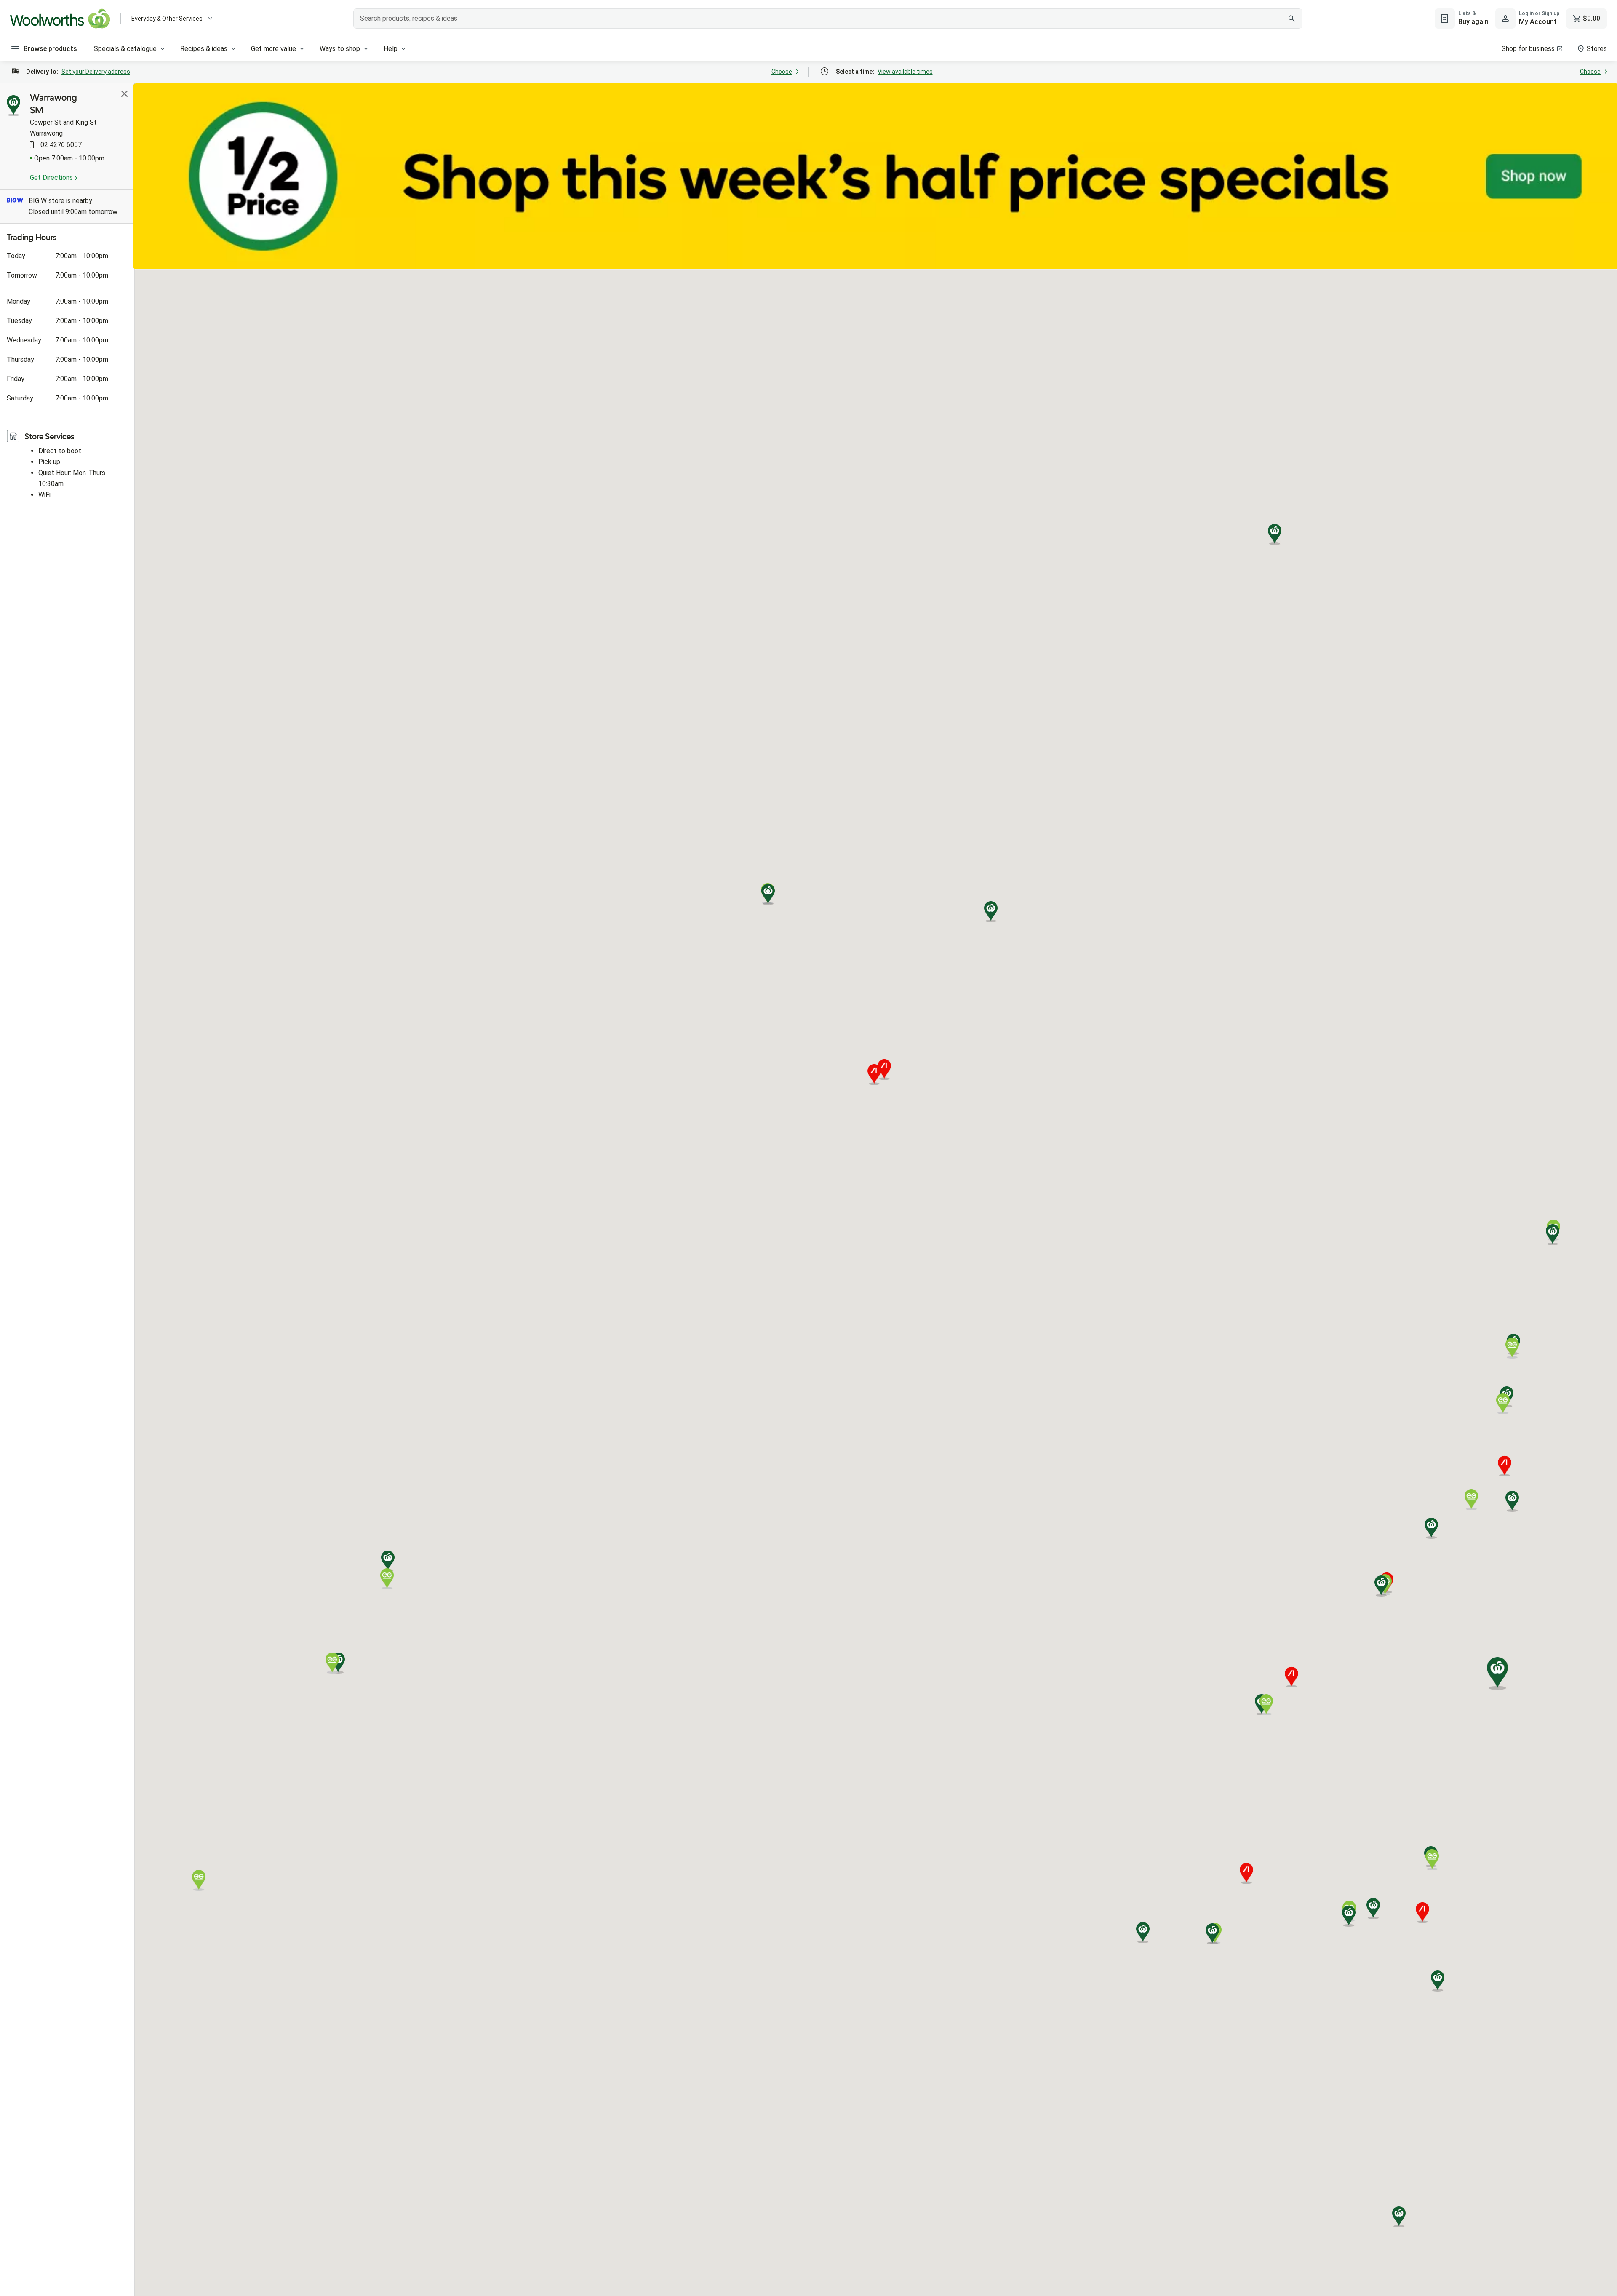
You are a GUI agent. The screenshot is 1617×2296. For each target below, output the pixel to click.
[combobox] (828, 19)
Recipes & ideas (204, 49)
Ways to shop (340, 49)
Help (391, 49)
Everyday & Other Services (167, 19)
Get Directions (52, 178)
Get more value (274, 49)
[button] (1512, 1501)
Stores (1597, 49)
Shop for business (1528, 49)
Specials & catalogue (125, 49)
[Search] (1291, 19)
